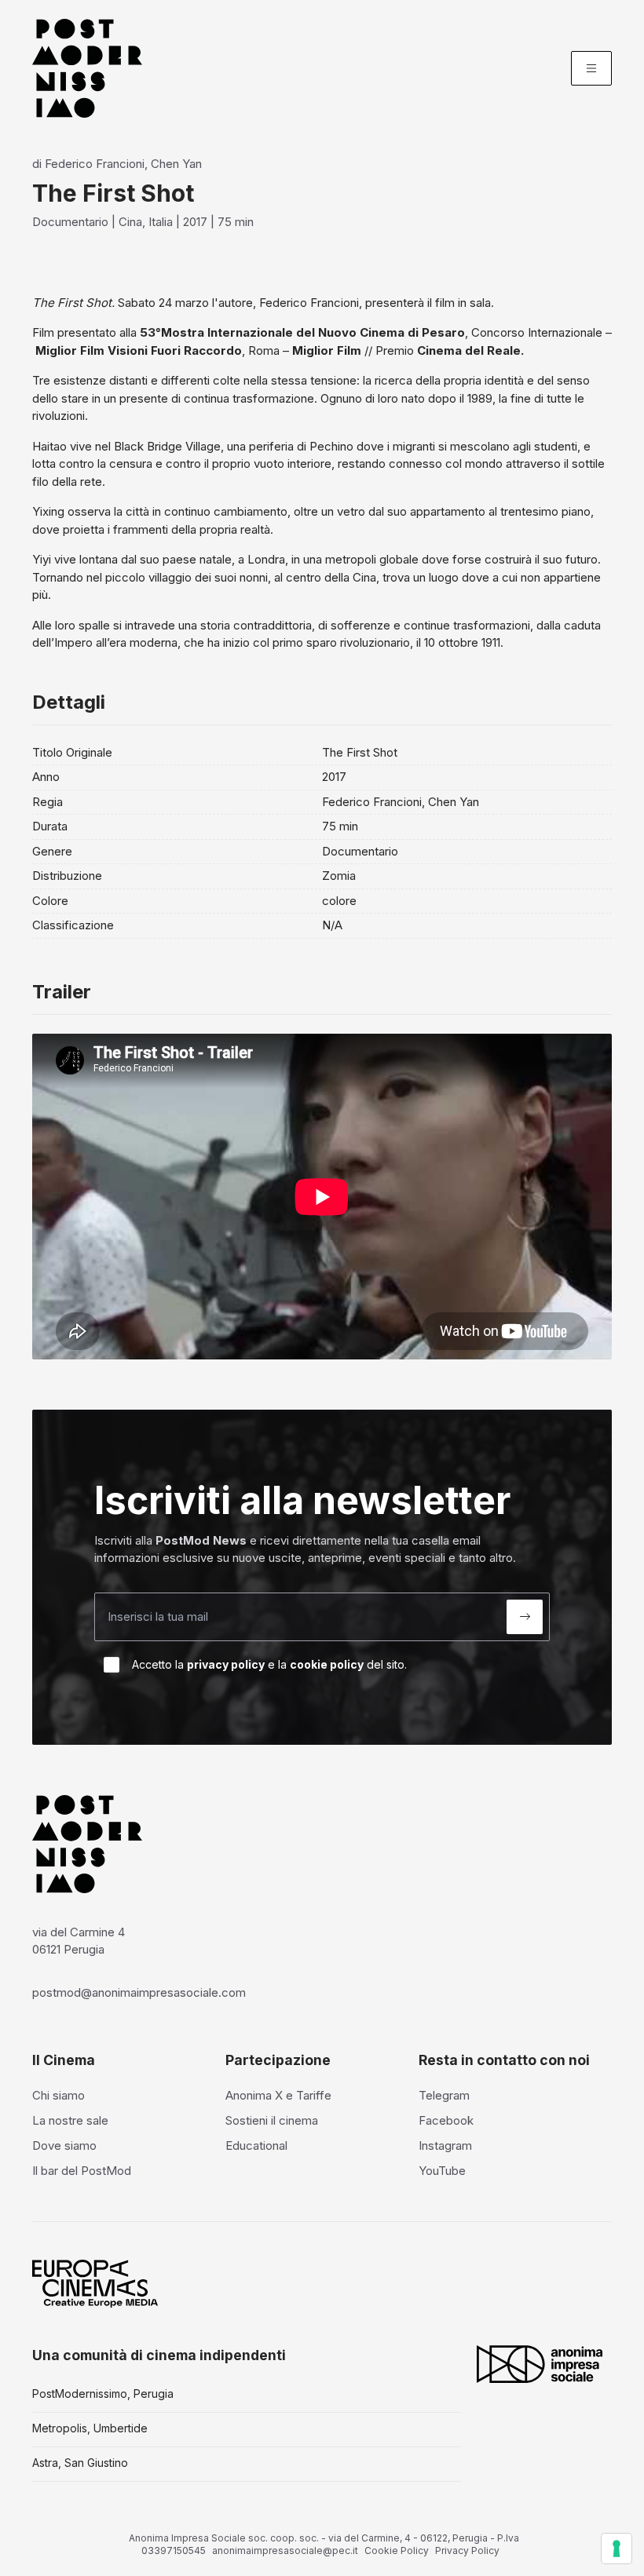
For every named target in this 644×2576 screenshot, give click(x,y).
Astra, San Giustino (80, 2463)
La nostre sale (70, 2120)
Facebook (446, 2120)
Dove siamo (64, 2145)
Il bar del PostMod (82, 2171)
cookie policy (327, 1664)
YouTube (442, 2171)
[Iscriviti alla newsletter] (525, 1617)
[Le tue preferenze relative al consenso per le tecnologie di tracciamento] (617, 2549)
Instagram (445, 2145)
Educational (256, 2145)
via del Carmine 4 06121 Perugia (79, 1941)
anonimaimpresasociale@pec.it (285, 2550)
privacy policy (226, 1664)
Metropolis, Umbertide (90, 2428)
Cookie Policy (397, 2550)
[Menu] (591, 68)
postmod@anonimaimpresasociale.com (139, 1992)
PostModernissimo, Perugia (103, 2394)
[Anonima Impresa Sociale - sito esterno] (540, 2364)
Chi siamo (59, 2095)
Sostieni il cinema (272, 2120)
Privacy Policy (467, 2550)
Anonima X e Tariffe (278, 2095)
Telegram (444, 2095)
